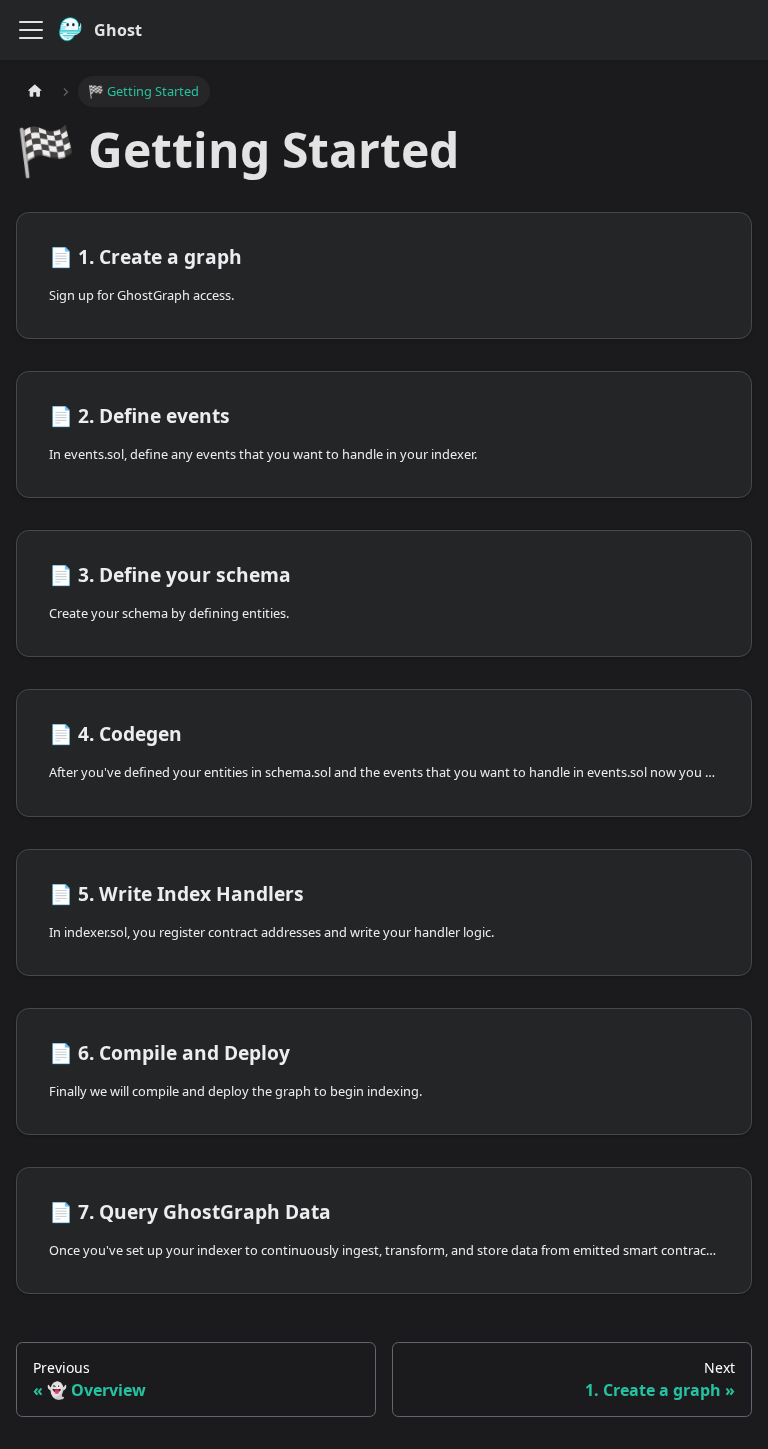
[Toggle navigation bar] (31, 30)
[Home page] (35, 91)
